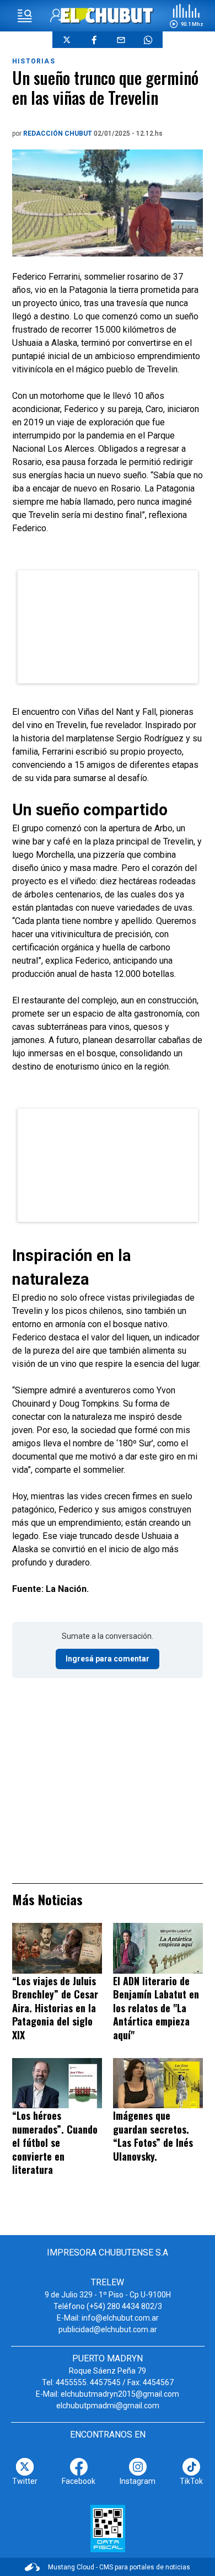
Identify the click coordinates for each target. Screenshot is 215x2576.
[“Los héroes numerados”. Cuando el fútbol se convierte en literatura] (57, 2083)
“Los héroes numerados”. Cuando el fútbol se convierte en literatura (55, 2142)
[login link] (57, 16)
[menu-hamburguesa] (25, 16)
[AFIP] (108, 2529)
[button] (186, 16)
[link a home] (108, 15)
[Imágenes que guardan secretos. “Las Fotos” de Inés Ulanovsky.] (158, 2083)
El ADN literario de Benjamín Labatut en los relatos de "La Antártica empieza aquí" (156, 2008)
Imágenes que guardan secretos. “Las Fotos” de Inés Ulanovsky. (153, 2136)
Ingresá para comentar (108, 1659)
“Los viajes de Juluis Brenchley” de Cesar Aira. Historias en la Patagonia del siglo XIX (55, 2008)
